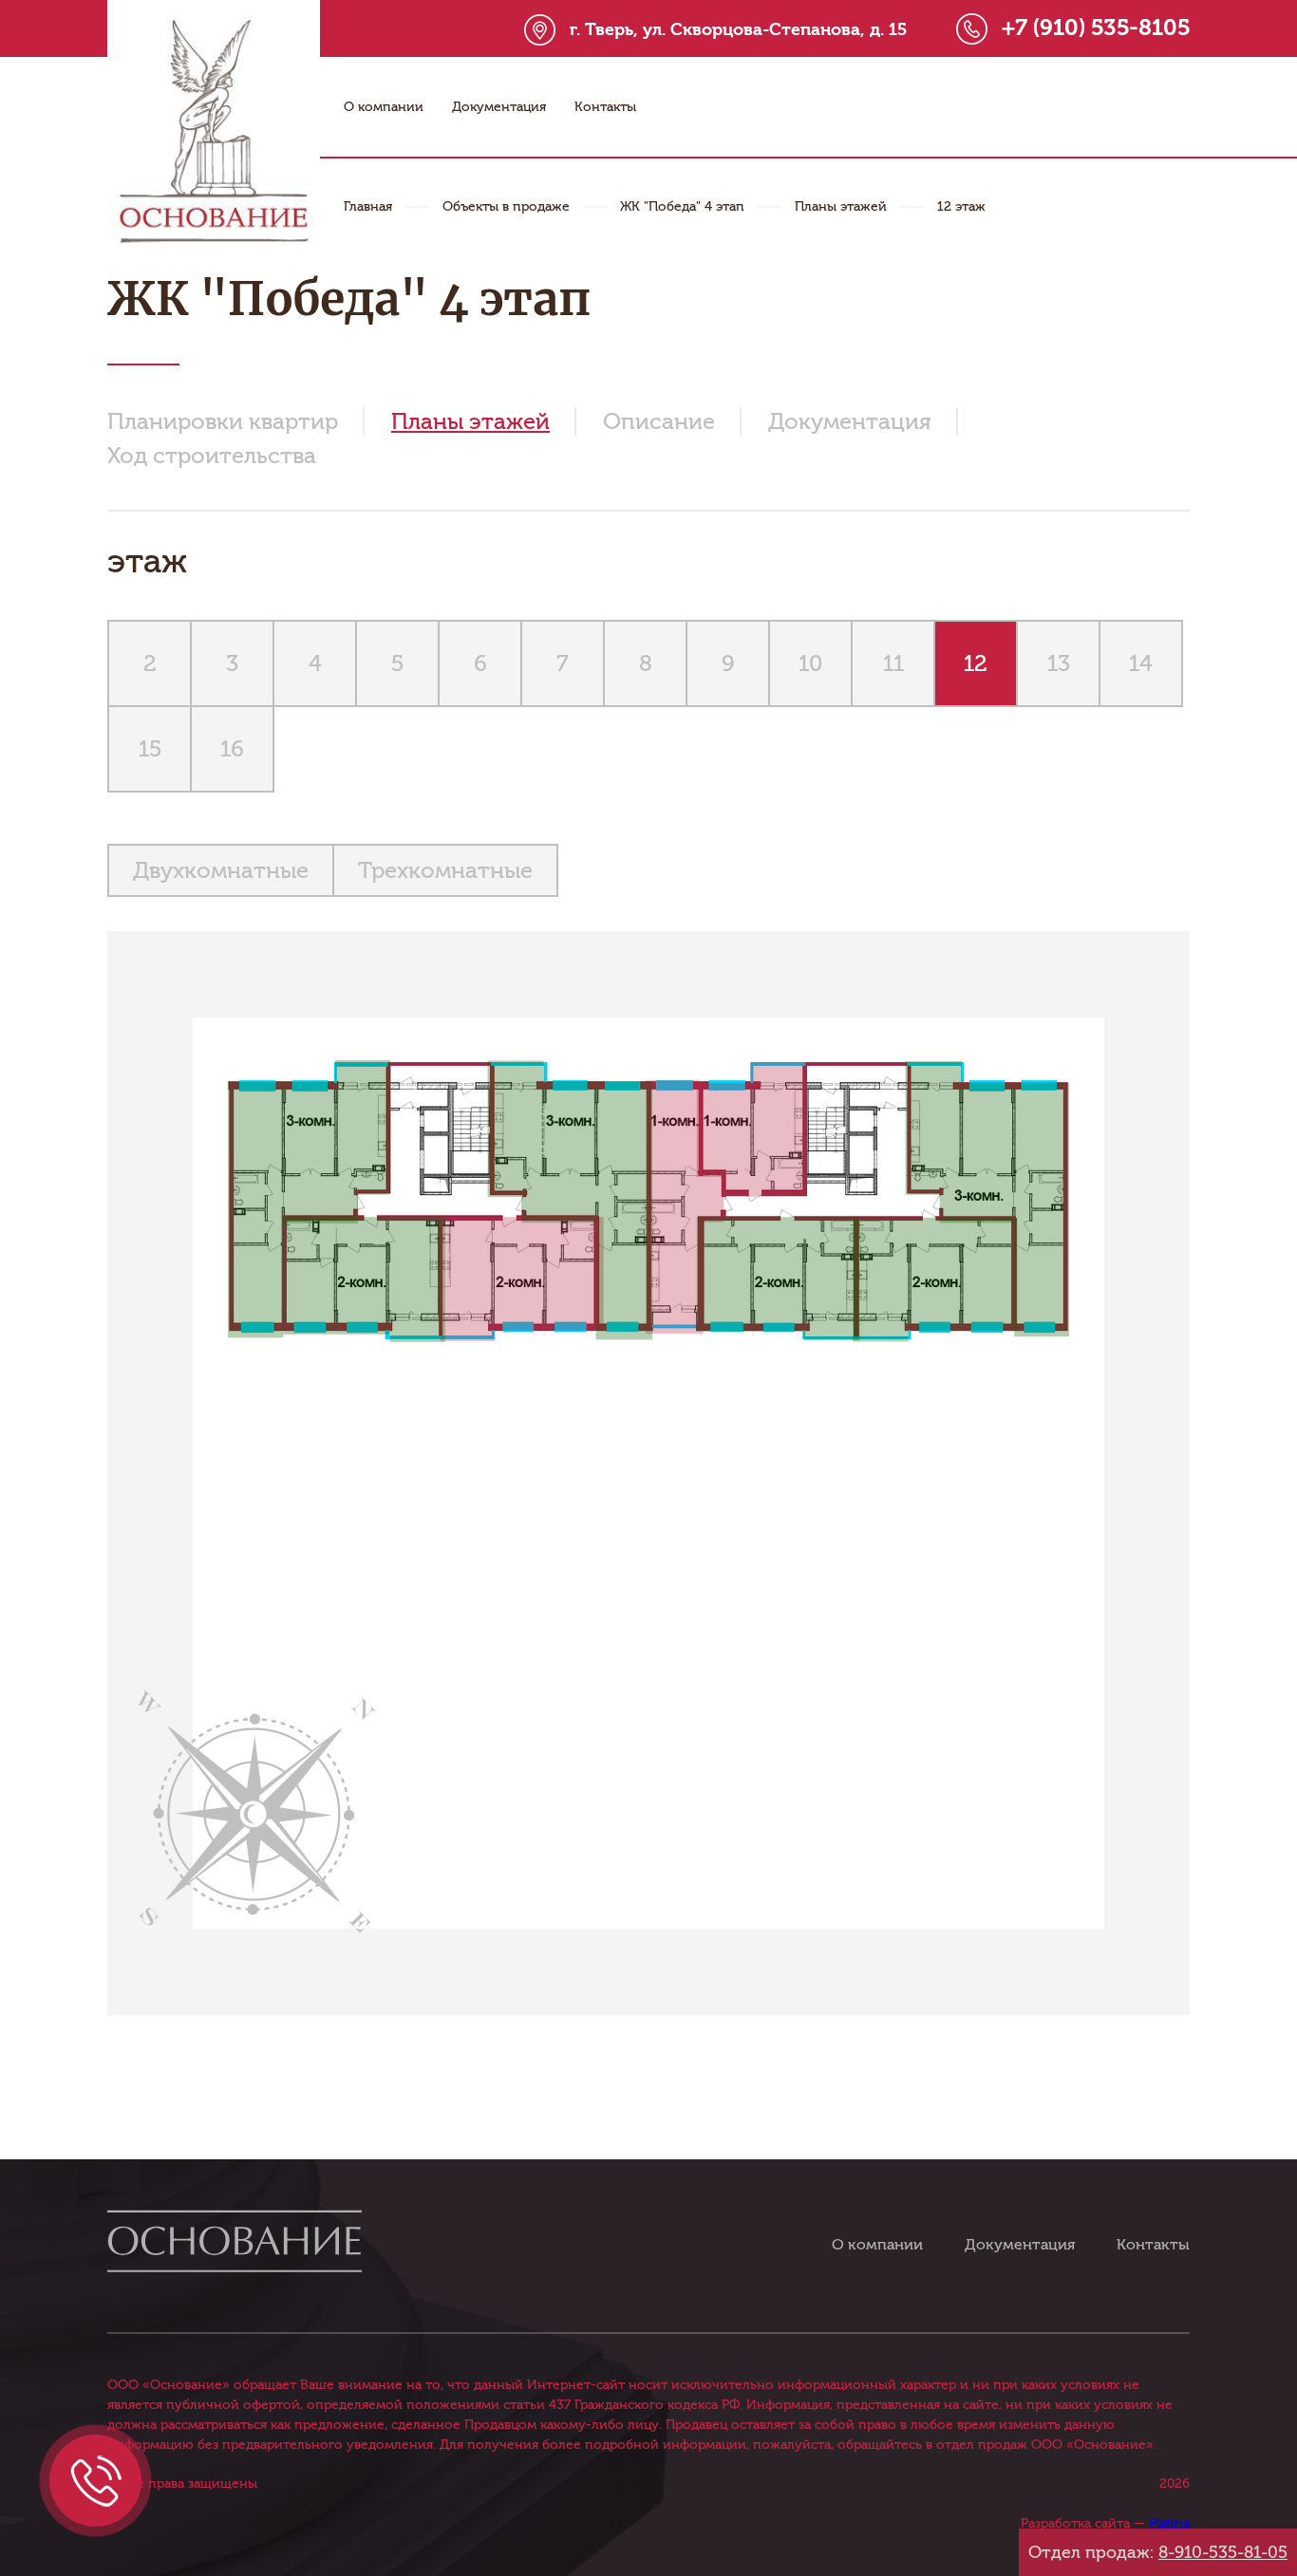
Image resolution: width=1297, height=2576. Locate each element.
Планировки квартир (223, 421)
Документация (499, 107)
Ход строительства (212, 456)
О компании (384, 107)
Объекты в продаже (506, 206)
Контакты (605, 107)
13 (1059, 663)
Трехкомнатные (445, 870)
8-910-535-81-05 (1223, 2552)
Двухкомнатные (221, 870)
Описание (659, 421)
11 (893, 663)
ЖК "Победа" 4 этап (682, 206)
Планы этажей (841, 206)
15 (150, 749)
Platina (1169, 2523)
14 (1141, 663)
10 (810, 663)
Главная (368, 206)
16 (232, 749)
